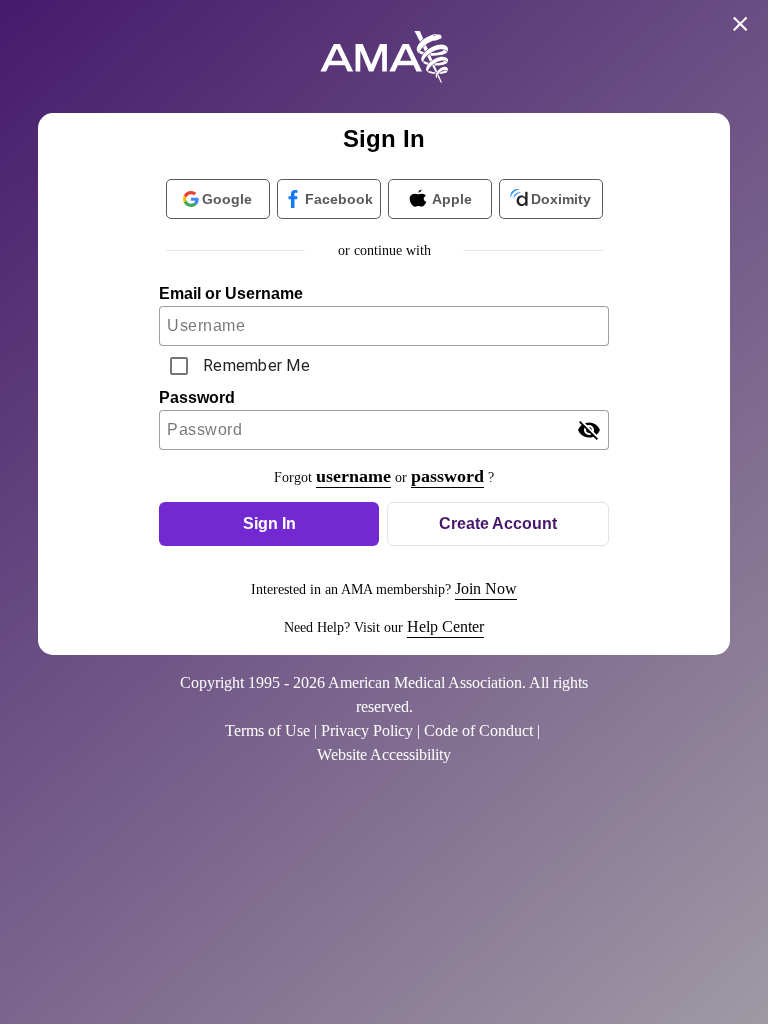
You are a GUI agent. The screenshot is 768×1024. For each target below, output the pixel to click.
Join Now (486, 588)
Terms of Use (267, 730)
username (353, 476)
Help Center (445, 626)
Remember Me (256, 365)
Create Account (498, 523)
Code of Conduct (478, 730)
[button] (269, 524)
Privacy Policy (367, 730)
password (447, 476)
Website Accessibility (384, 754)
